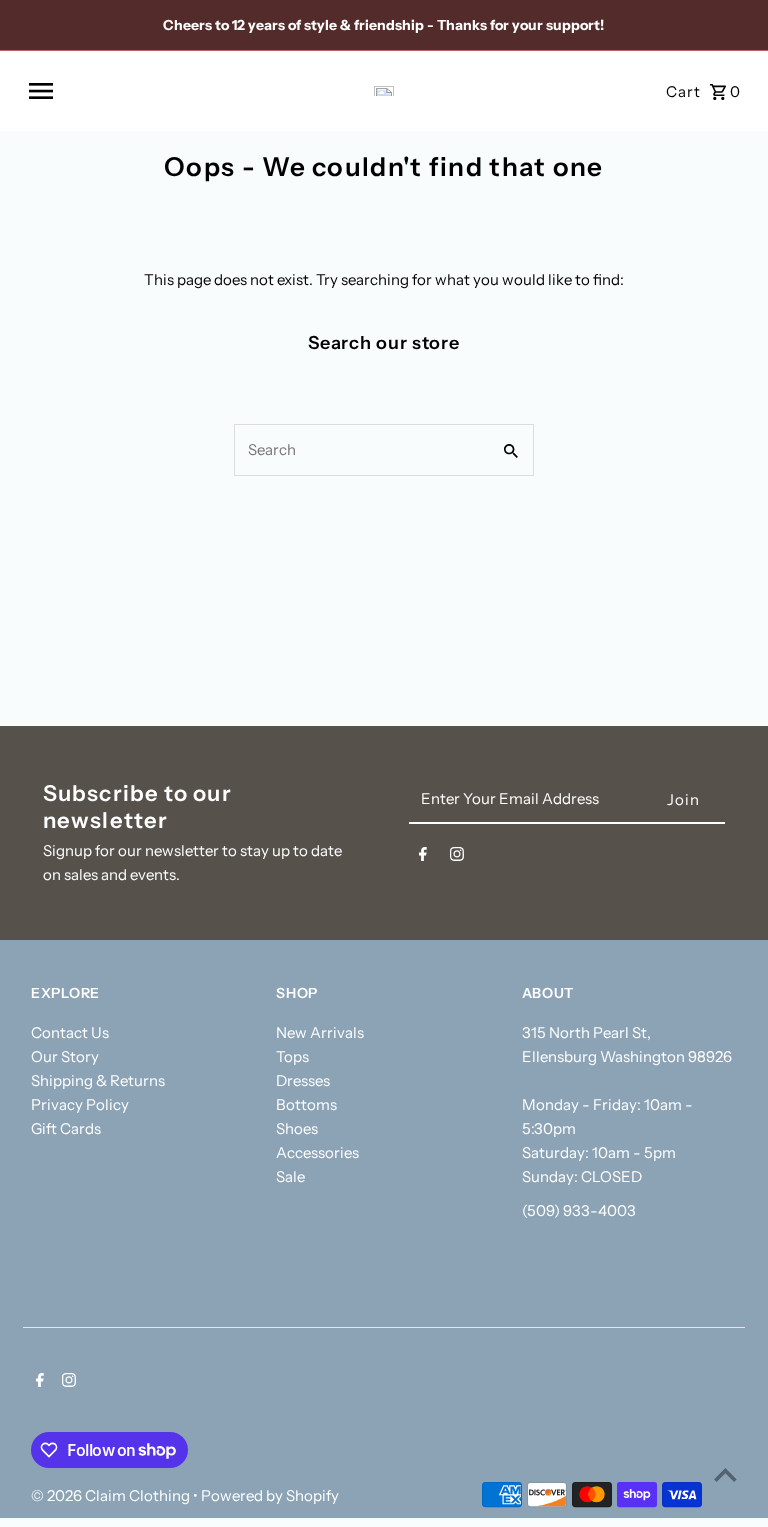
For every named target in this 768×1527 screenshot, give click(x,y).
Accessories (317, 1152)
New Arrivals (320, 1032)
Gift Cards (66, 1128)
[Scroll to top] (725, 1474)
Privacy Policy (80, 1104)
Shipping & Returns (98, 1080)
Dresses (303, 1080)
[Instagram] (457, 858)
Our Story (65, 1056)
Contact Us (70, 1032)
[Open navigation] (161, 91)
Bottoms (306, 1104)
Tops (292, 1056)
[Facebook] (423, 858)
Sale (290, 1176)
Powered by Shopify (270, 1495)
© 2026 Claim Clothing (112, 1495)
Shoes (297, 1128)
